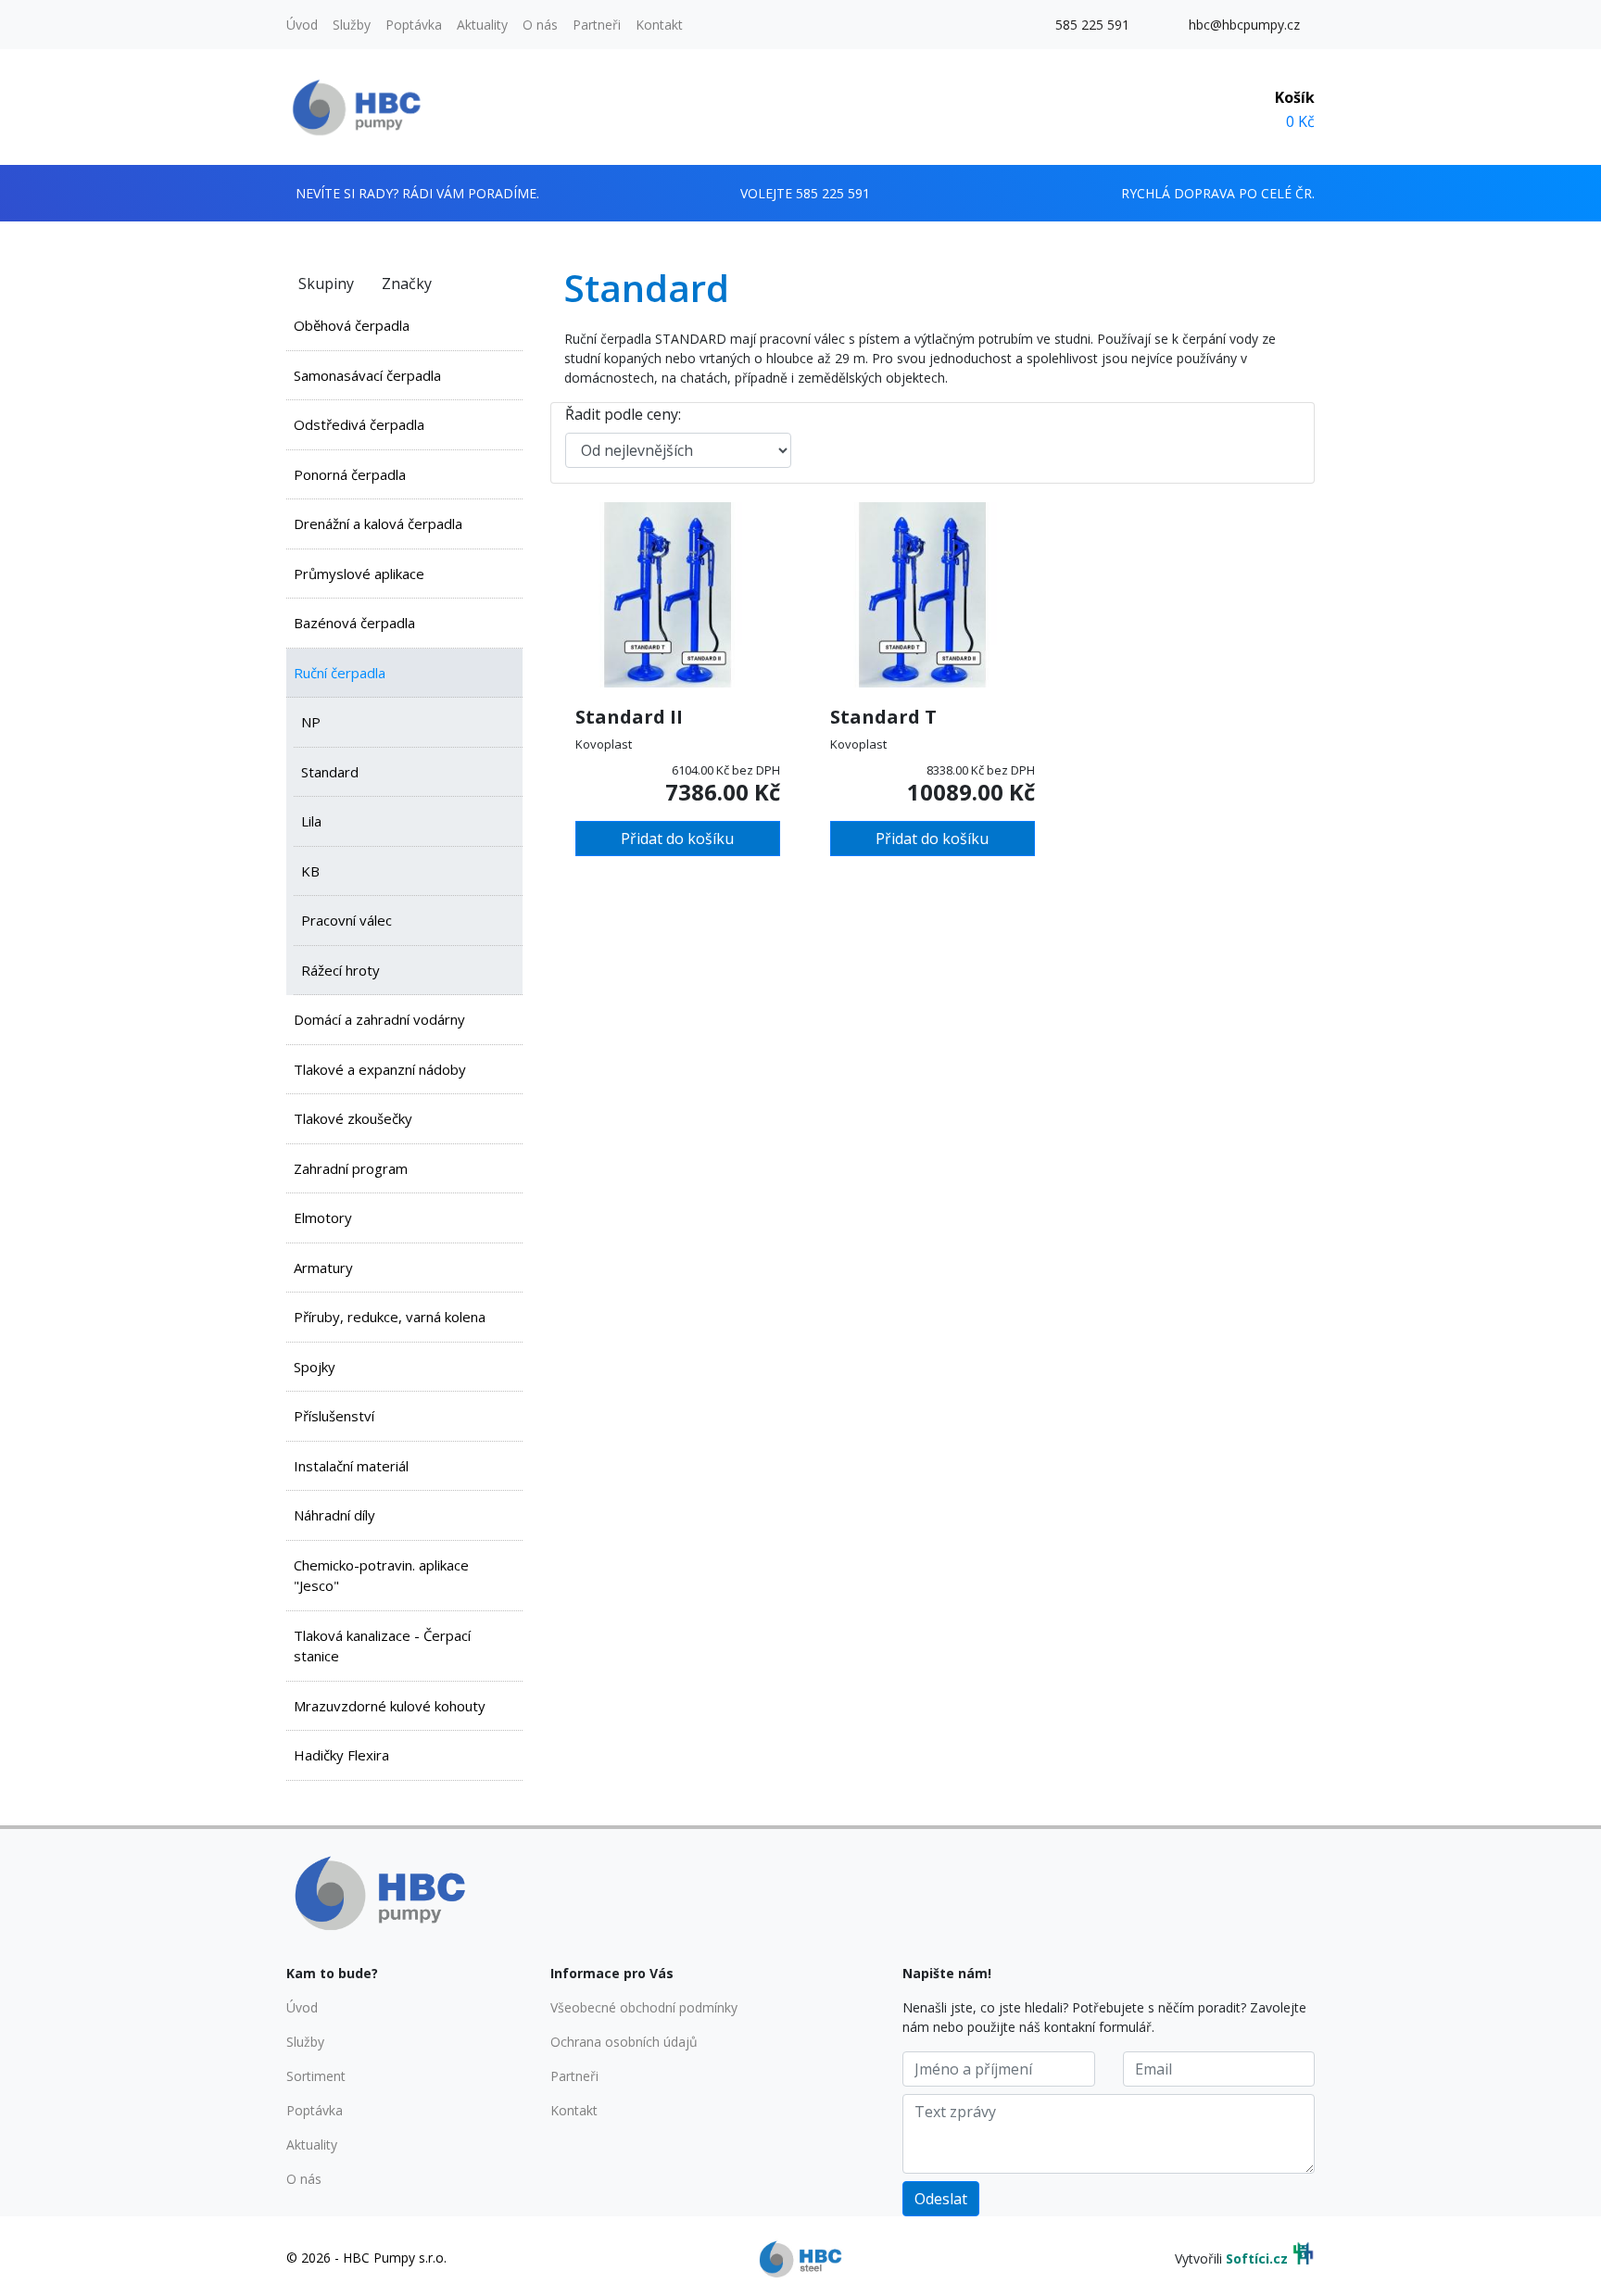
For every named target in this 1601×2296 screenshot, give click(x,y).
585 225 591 (1092, 25)
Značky (407, 284)
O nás (540, 25)
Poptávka (414, 25)
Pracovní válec (347, 920)
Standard (330, 772)
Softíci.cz (1257, 2258)
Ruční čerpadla (340, 673)
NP (311, 722)
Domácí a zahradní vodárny (379, 1019)
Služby (352, 25)
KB (310, 871)
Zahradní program (351, 1168)
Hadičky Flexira (341, 1755)
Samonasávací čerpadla (367, 375)
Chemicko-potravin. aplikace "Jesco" (381, 1576)
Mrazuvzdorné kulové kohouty (390, 1706)
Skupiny (326, 284)
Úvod (302, 25)
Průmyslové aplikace (359, 574)
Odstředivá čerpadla (359, 424)
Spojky (315, 1367)
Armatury (323, 1268)
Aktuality (482, 25)
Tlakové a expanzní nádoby (380, 1069)
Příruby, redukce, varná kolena (390, 1317)
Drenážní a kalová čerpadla (378, 524)
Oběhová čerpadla (352, 325)
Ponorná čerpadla (350, 474)
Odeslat (941, 2199)
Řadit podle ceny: (623, 414)
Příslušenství (334, 1416)
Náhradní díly (334, 1515)
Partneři (597, 25)
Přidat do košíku (677, 839)
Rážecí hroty (340, 970)
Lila (311, 821)
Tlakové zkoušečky (353, 1118)
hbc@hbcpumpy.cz (1244, 25)
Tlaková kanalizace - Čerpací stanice (382, 1646)
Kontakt (659, 25)
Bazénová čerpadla (354, 623)
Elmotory (323, 1217)
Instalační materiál (351, 1466)
